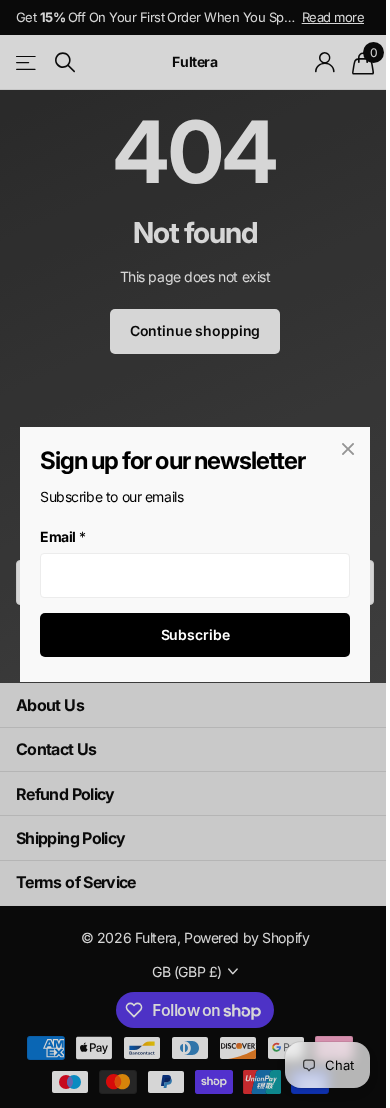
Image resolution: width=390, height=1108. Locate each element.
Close (348, 449)
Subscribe (195, 634)
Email (63, 536)
